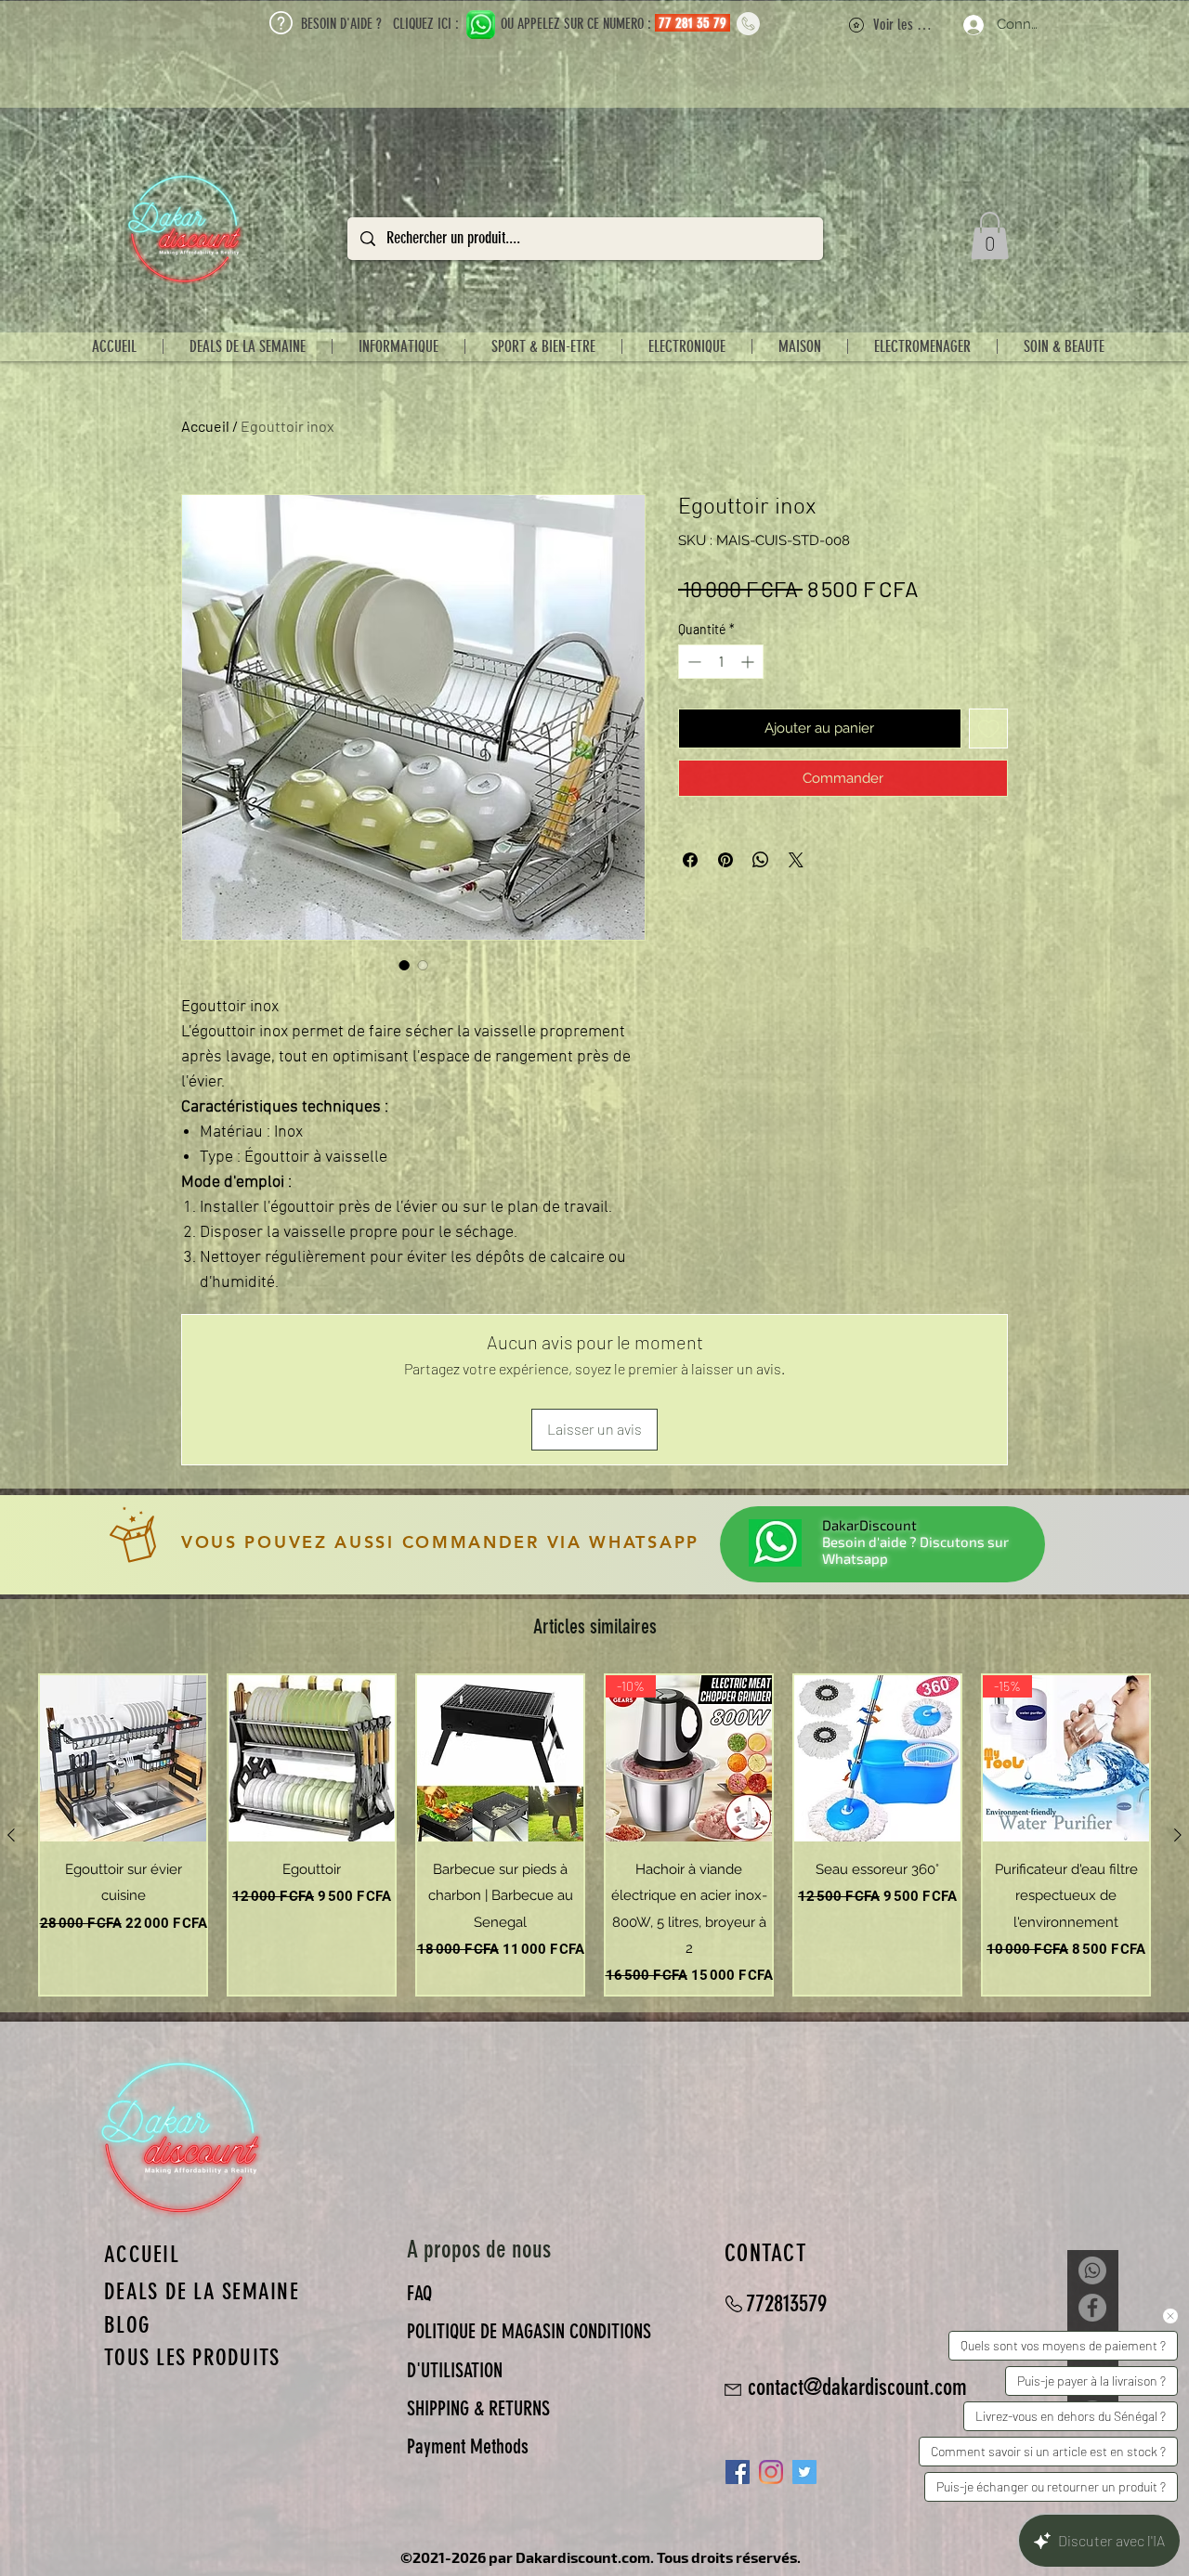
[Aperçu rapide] (123, 1758)
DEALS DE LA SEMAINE (202, 2291)
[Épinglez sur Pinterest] (725, 860)
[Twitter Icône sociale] (804, 2472)
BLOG (127, 2325)
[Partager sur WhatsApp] (761, 860)
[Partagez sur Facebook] (690, 860)
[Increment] (749, 662)
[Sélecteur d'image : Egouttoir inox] (404, 965)
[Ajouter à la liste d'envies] (989, 729)
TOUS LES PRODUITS (192, 2357)
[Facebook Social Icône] (738, 2472)
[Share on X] (796, 860)
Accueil (205, 426)
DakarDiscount (869, 1525)
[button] (990, 235)
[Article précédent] (11, 1835)
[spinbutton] (721, 662)
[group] (594, 1835)
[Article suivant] (1178, 1835)
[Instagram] (771, 2472)
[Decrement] (692, 662)
